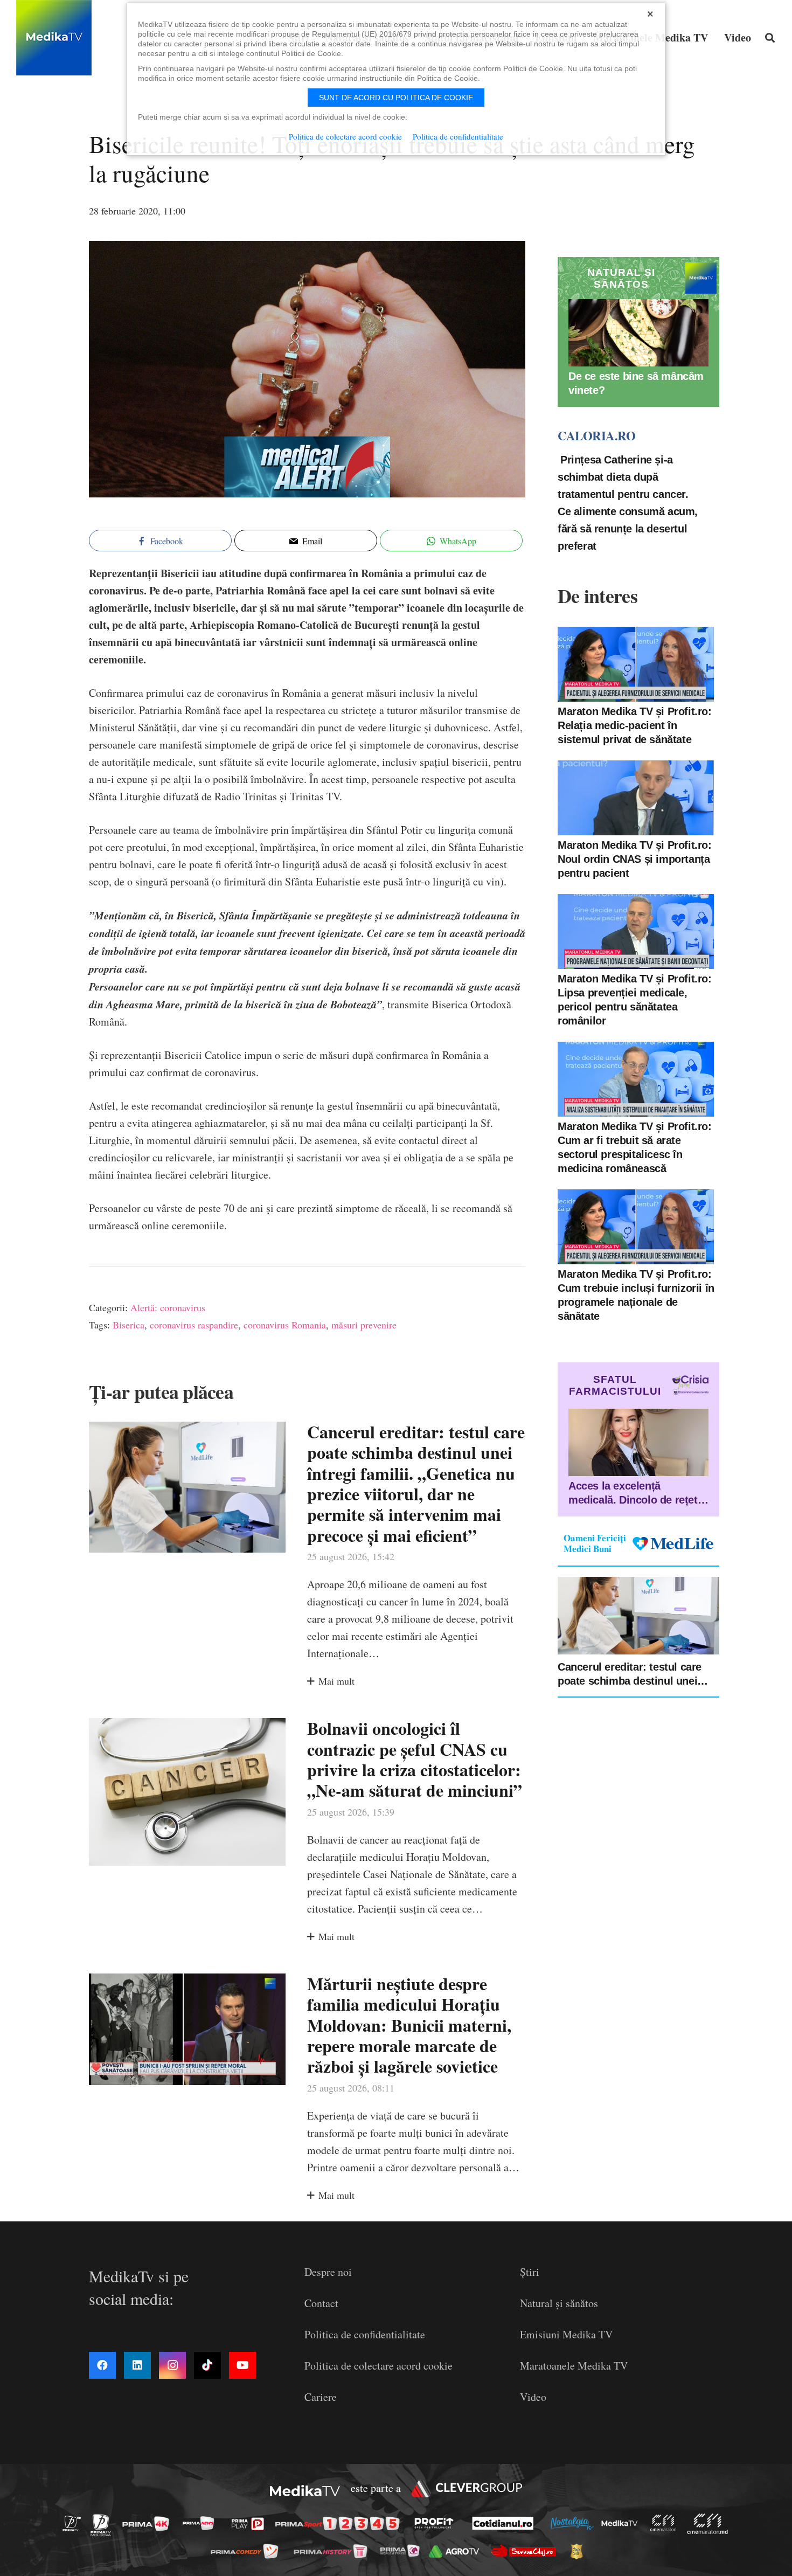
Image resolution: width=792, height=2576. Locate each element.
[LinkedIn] (137, 2365)
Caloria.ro (596, 435)
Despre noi (328, 2272)
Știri (530, 2272)
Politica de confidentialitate (365, 2334)
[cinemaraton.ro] (666, 2523)
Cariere (321, 2397)
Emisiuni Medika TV (566, 2334)
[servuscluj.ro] (526, 2551)
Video (533, 2397)
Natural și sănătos (559, 2303)
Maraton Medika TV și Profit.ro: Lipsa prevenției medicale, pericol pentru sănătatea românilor (635, 1000)
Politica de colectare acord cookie (378, 2366)
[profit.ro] (437, 2523)
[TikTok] (207, 2365)
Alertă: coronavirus (168, 1307)
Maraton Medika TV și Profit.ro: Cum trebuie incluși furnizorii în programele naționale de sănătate (636, 1295)
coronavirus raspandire (194, 1325)
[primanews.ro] (202, 2523)
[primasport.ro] (340, 2523)
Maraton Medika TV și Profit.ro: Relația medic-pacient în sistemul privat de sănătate (635, 725)
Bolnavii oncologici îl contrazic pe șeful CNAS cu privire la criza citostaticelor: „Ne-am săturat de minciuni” (415, 1759)
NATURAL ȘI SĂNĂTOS (621, 278)
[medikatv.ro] (622, 2523)
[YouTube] (242, 2365)
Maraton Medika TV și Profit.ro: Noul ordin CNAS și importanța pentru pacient (635, 859)
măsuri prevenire (364, 1325)
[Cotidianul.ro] (506, 2523)
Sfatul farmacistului (615, 1385)
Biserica (128, 1325)
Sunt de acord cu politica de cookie (396, 98)
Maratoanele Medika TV (574, 2366)
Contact (321, 2303)
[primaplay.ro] (251, 2524)
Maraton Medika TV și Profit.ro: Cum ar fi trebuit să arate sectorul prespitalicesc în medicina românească (635, 1147)
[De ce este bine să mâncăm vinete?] (638, 333)
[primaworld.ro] (403, 2551)
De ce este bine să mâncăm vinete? (636, 383)
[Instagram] (172, 2365)
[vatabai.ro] (579, 2551)
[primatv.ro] (75, 2523)
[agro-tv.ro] (457, 2551)
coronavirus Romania (285, 1325)
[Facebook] (102, 2365)
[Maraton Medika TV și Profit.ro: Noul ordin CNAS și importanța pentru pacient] (636, 798)
